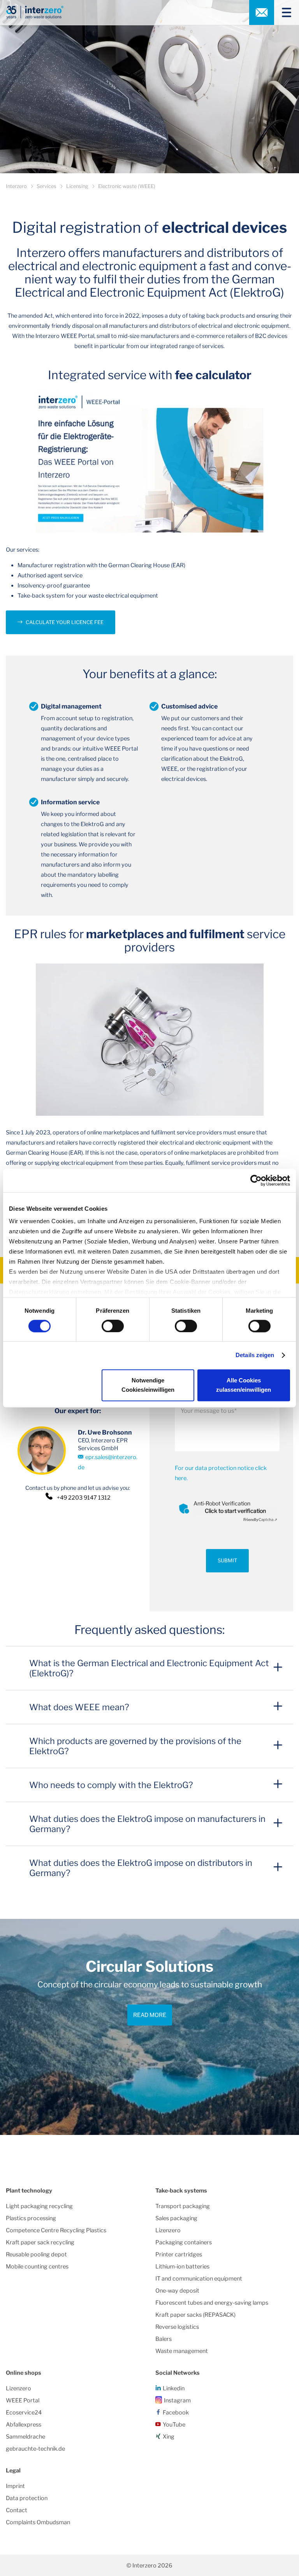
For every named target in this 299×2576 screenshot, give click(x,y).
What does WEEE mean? (79, 1707)
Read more (150, 2015)
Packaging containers (184, 2242)
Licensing (77, 186)
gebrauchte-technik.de (35, 2449)
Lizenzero (168, 2230)
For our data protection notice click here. (221, 1473)
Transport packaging (183, 2206)
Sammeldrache (26, 2437)
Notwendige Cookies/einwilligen (148, 1385)
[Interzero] (35, 12)
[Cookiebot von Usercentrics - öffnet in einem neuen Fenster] (256, 1180)
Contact (17, 2510)
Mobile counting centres (37, 2267)
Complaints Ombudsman (38, 2522)
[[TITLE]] (283, 12)
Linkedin (174, 2388)
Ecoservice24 (24, 2412)
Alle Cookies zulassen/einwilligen (244, 1385)
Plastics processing (31, 2218)
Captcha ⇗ (260, 1519)
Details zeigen (255, 1355)
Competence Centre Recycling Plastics (56, 2230)
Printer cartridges (179, 2254)
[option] (149, 2027)
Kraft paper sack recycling (40, 2242)
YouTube (174, 2425)
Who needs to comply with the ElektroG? (111, 1785)
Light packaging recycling (39, 2206)
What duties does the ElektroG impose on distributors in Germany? (141, 1868)
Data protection (27, 2498)
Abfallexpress (24, 2425)
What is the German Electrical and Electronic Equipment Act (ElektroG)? (149, 1668)
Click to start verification (235, 1511)
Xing (169, 2437)
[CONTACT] (262, 12)
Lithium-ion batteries (182, 2267)
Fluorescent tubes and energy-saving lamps (212, 2303)
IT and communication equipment (199, 2279)
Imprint (15, 2486)
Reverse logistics (177, 2327)
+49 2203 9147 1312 (84, 1498)
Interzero (16, 186)
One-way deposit (177, 2291)
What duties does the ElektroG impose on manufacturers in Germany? (147, 1824)
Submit (227, 1561)
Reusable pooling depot (36, 2254)
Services (47, 186)
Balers (164, 2339)
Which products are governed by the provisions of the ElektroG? (135, 1746)
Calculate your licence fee (65, 622)
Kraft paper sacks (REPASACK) (195, 2315)
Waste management (182, 2351)
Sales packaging (176, 2218)
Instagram (177, 2400)
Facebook (176, 2412)
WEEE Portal (23, 2400)
